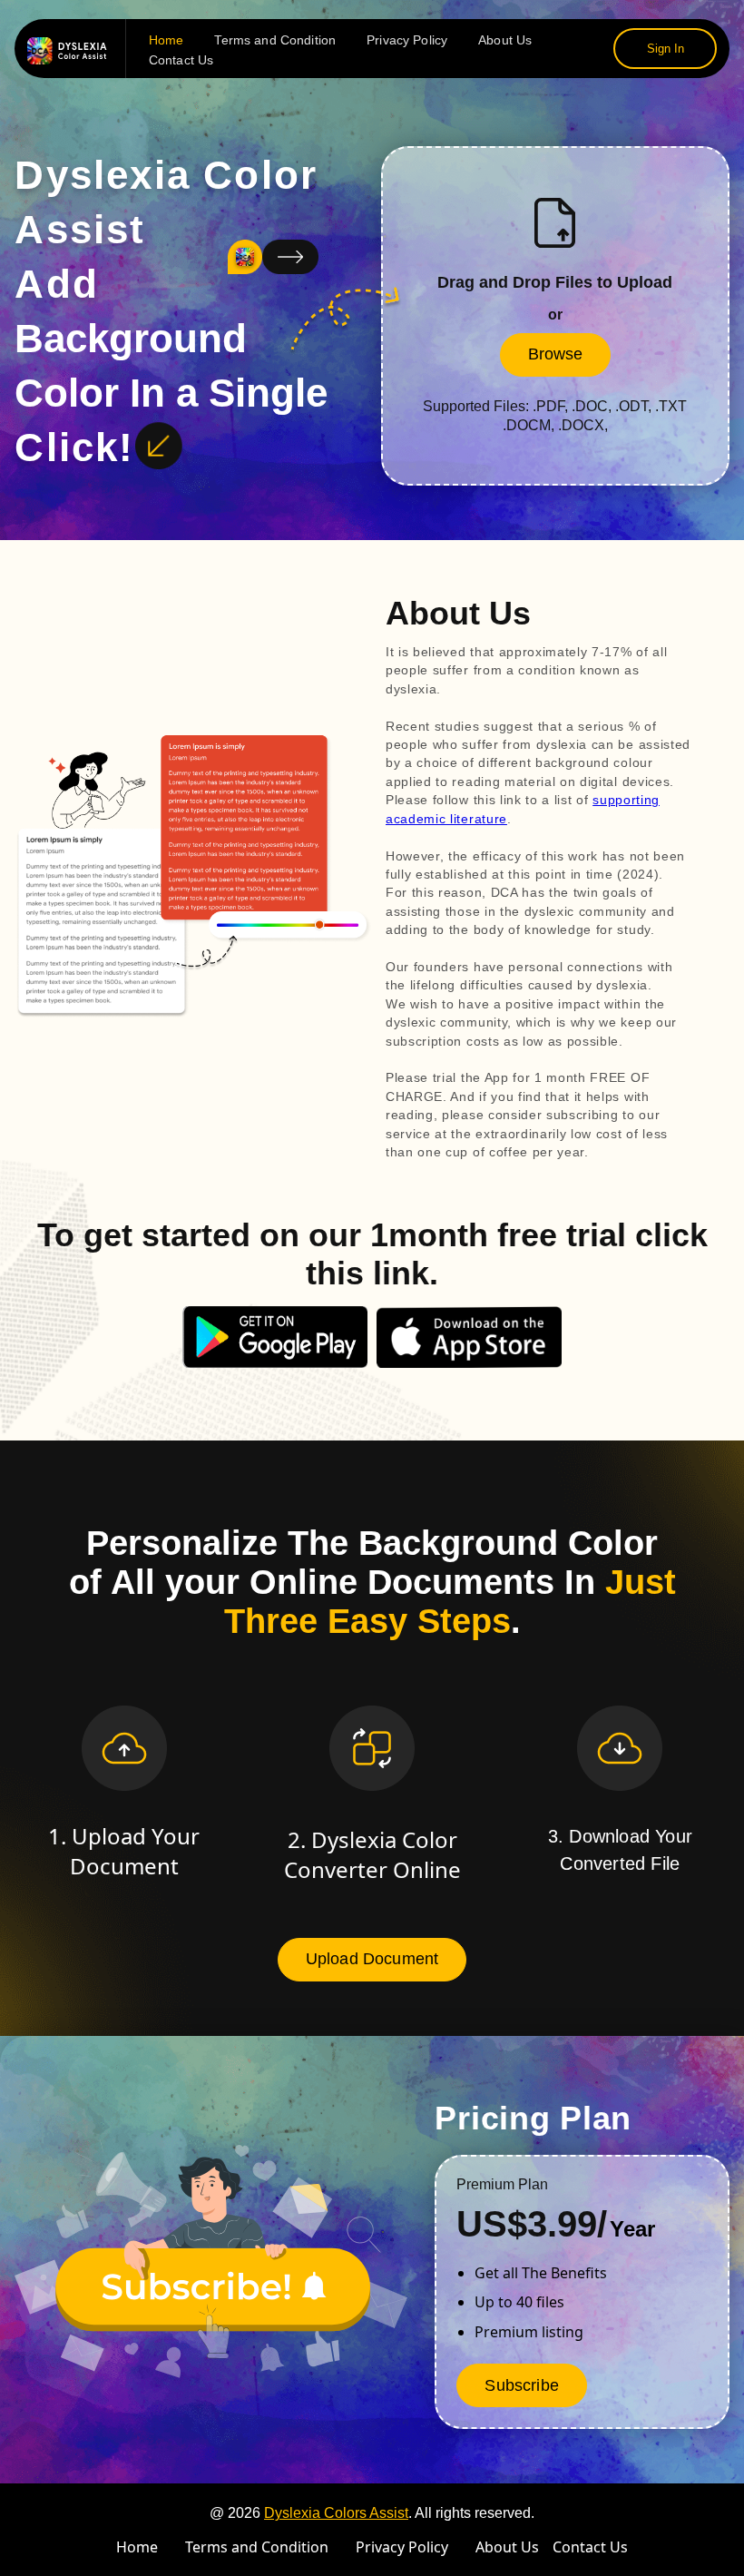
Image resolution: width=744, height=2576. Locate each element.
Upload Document (372, 1959)
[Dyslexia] (72, 49)
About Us (505, 40)
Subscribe (522, 2385)
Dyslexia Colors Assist (336, 2513)
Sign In (666, 49)
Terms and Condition (275, 40)
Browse (555, 354)
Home (166, 40)
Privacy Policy (407, 40)
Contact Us (181, 60)
